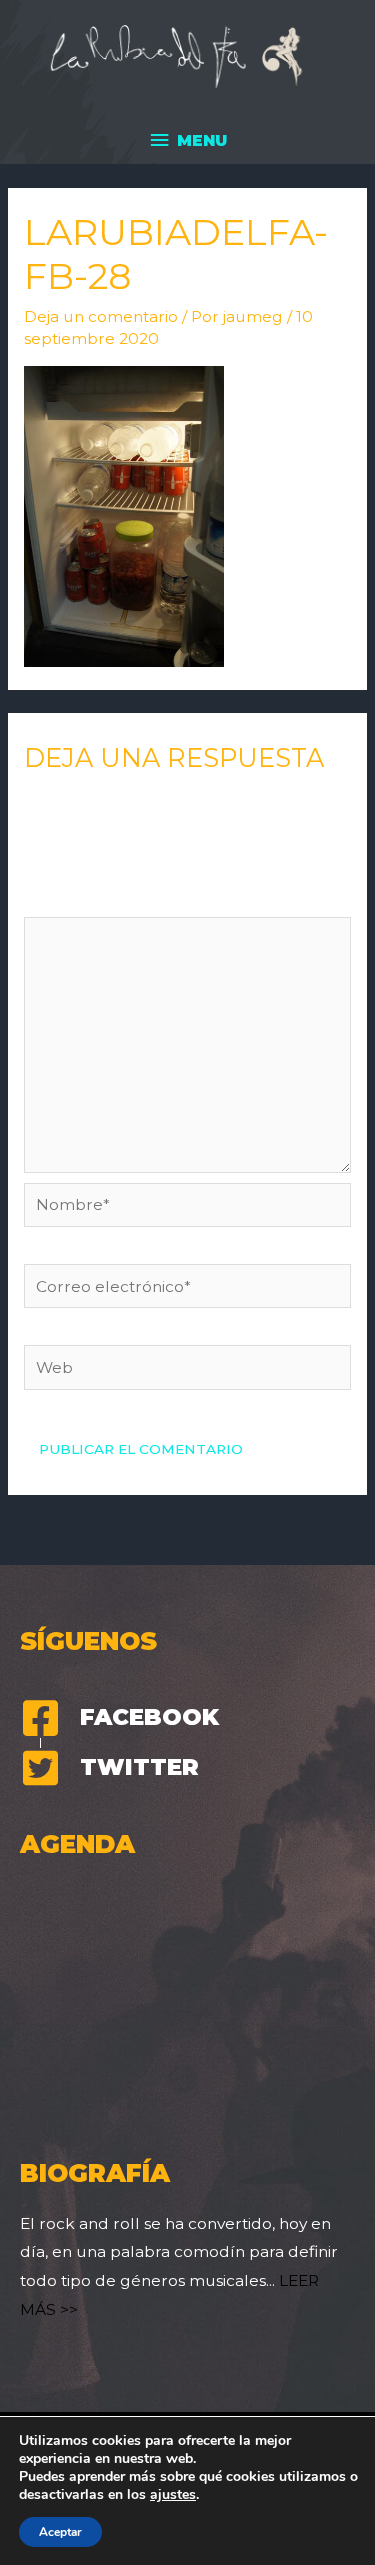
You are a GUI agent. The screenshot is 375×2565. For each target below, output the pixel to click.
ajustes (173, 2495)
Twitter (139, 1767)
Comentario (75, 901)
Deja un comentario (101, 316)
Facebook (149, 1717)
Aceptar (60, 2532)
